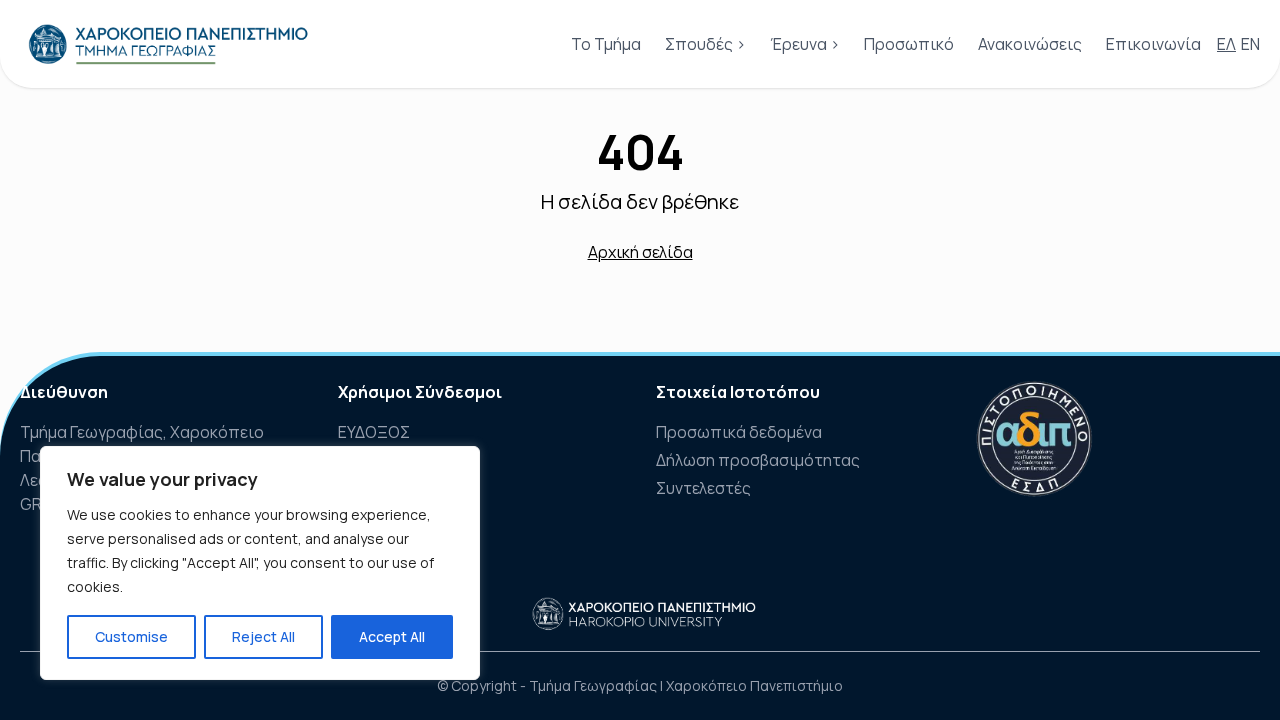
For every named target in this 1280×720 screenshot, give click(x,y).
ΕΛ (1226, 44)
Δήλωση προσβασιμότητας (758, 460)
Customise (131, 636)
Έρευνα (798, 44)
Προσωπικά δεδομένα (739, 432)
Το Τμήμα (606, 44)
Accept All (392, 636)
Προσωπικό (909, 44)
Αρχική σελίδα (640, 252)
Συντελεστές (703, 488)
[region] (260, 563)
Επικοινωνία (1153, 44)
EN (1250, 44)
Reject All (263, 636)
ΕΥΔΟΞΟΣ (374, 432)
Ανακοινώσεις (1030, 44)
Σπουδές (699, 44)
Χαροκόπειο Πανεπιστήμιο (754, 685)
